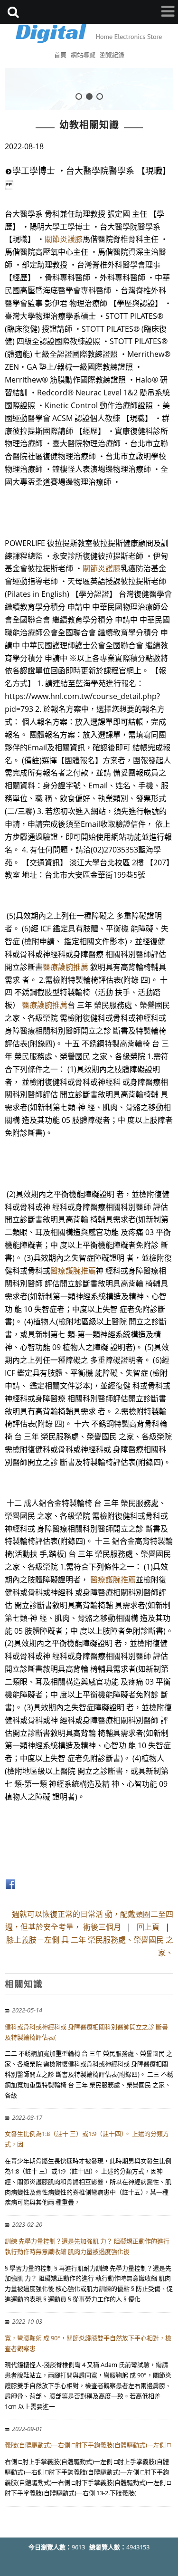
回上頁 (148, 1927)
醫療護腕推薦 (66, 967)
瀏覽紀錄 (112, 55)
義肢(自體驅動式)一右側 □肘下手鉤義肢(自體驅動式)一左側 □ (88, 2445)
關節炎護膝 (64, 239)
